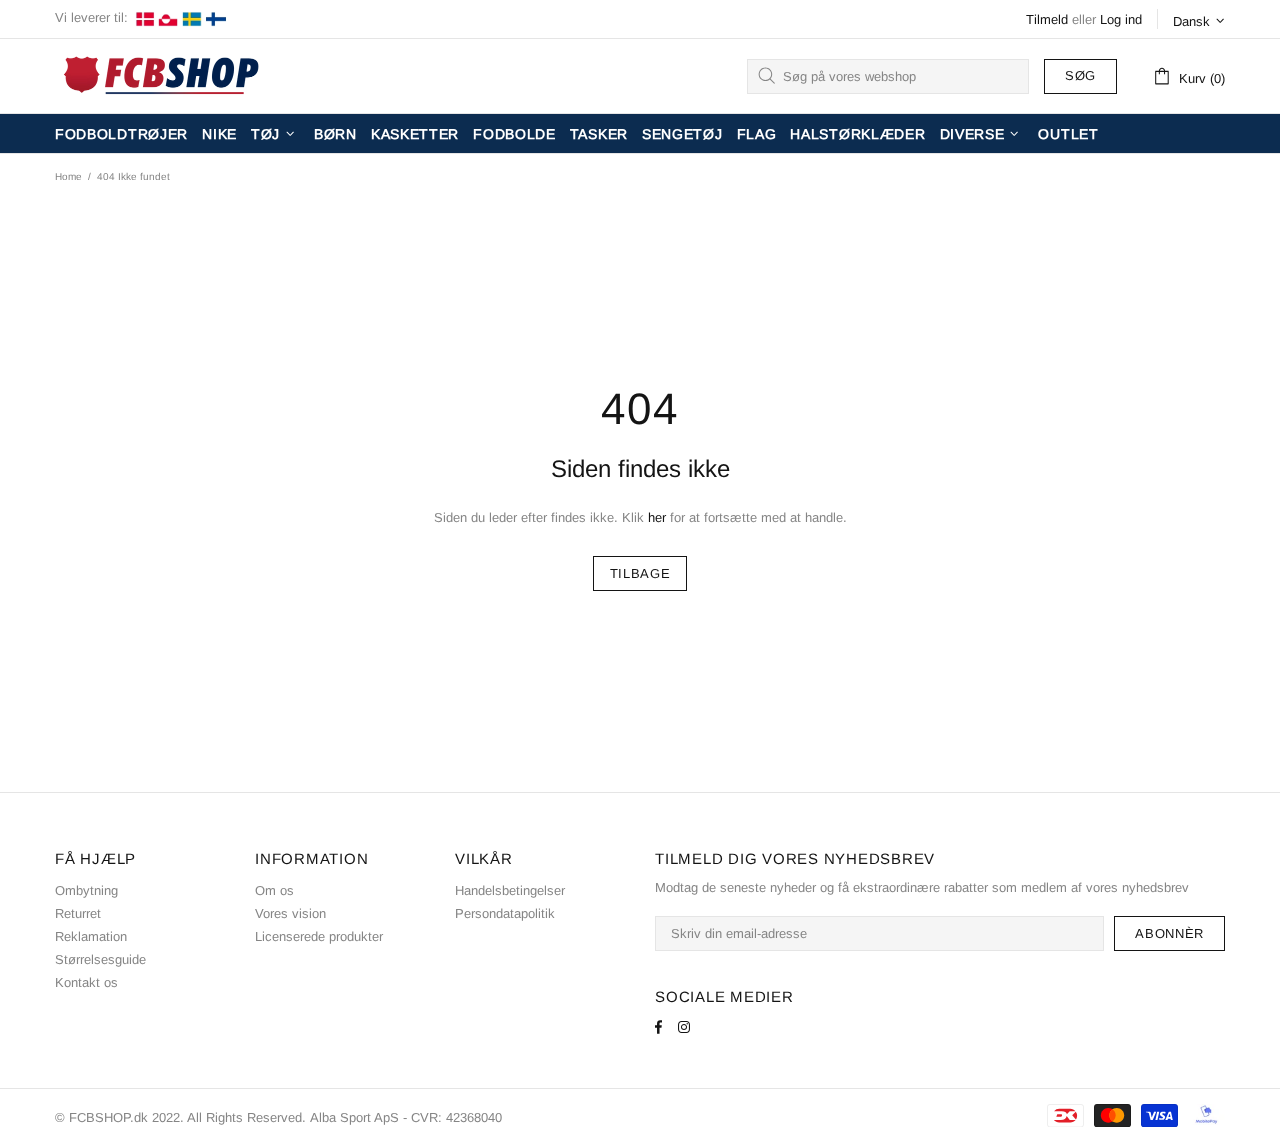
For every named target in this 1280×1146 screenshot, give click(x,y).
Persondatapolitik (505, 913)
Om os (274, 890)
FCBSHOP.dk (165, 76)
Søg (1080, 75)
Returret (78, 913)
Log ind (1121, 19)
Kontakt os (86, 982)
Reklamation (91, 936)
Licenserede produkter (319, 936)
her (657, 517)
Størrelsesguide (100, 959)
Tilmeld (1047, 19)
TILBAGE (640, 573)
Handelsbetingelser (510, 890)
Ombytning (86, 890)
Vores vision (290, 913)
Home (68, 176)
